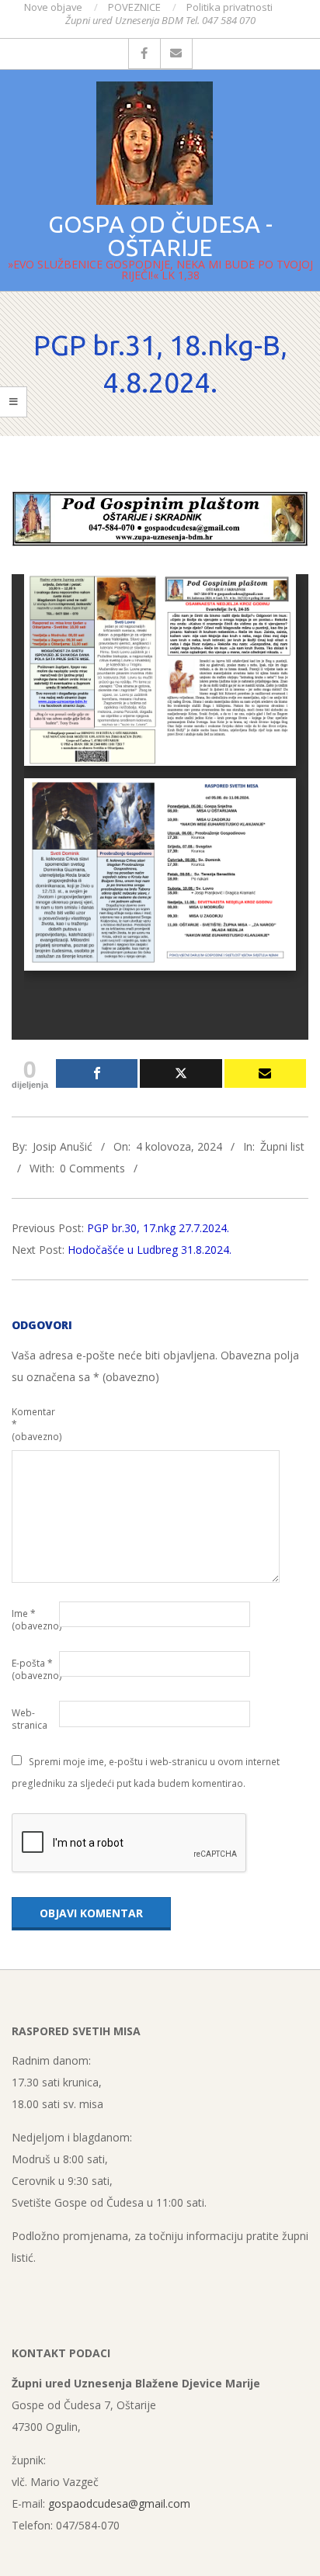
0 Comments (92, 1168)
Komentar (34, 1424)
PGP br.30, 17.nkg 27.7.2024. (158, 1228)
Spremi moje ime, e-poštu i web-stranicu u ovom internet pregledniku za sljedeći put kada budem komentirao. (146, 1773)
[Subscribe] (265, 1073)
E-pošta (34, 1669)
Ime (34, 1620)
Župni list (282, 1146)
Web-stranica (30, 1719)
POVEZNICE (134, 7)
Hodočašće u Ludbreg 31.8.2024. (150, 1250)
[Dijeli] (97, 1073)
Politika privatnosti (230, 7)
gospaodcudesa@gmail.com (119, 2503)
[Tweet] (181, 1073)
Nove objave (53, 7)
